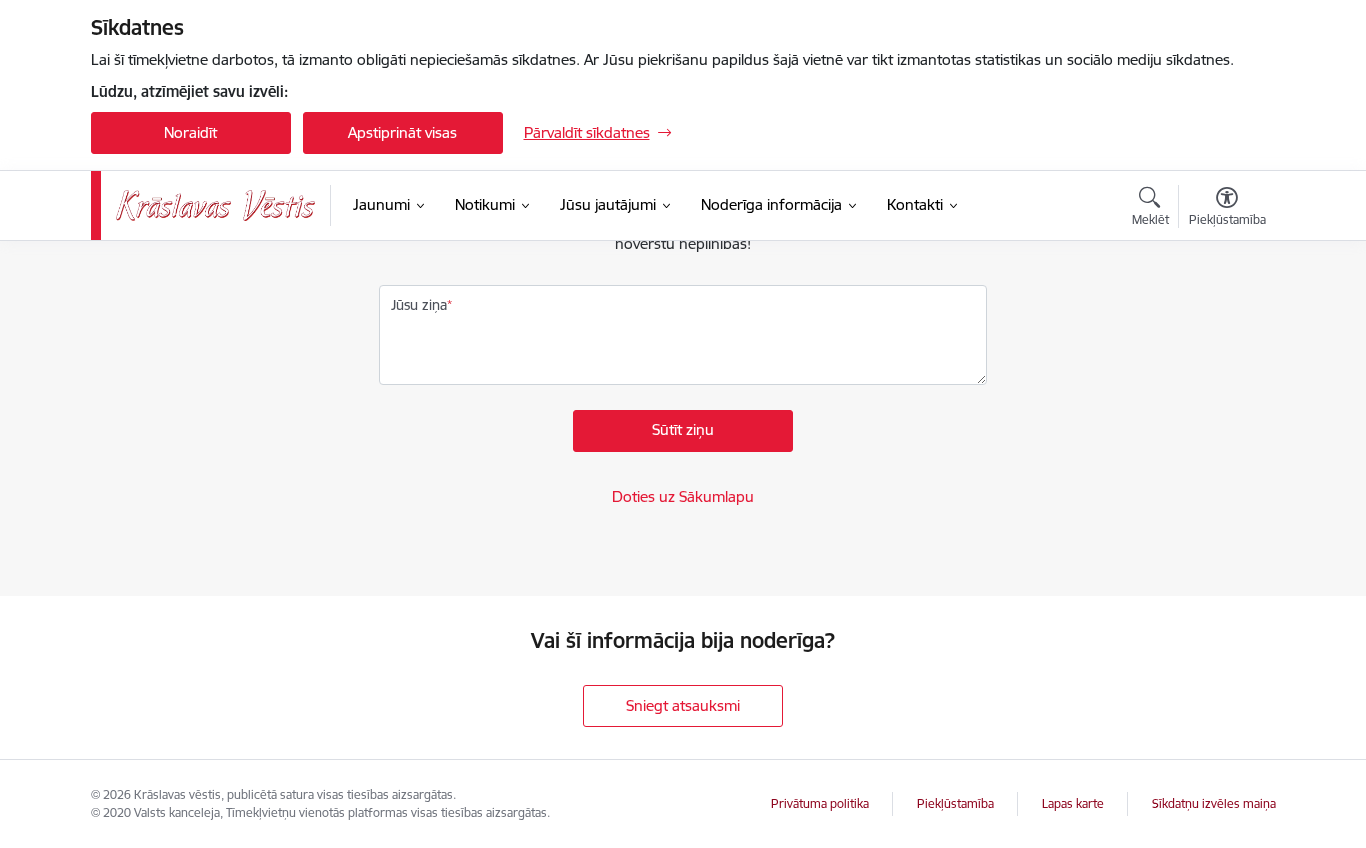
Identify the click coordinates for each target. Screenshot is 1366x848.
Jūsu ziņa (419, 305)
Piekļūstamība (955, 803)
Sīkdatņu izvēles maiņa (1214, 803)
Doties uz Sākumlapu (683, 496)
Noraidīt (190, 132)
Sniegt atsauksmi (683, 705)
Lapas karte (1073, 803)
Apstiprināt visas (402, 132)
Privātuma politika (820, 803)
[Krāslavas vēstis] (216, 205)
